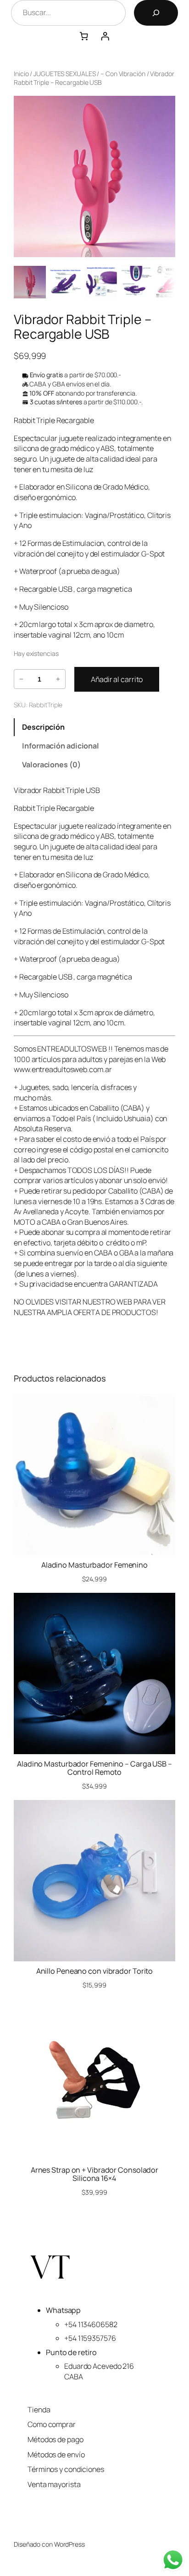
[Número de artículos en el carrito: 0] (84, 36)
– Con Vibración (123, 74)
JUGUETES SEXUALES (64, 74)
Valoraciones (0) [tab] (51, 765)
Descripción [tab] (43, 727)
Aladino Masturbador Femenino (94, 1565)
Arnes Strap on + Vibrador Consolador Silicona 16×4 (94, 2174)
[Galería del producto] (94, 176)
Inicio (21, 74)
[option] (65, 282)
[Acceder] (105, 36)
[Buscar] (156, 13)
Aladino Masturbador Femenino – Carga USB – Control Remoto (94, 1768)
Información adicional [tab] (61, 746)
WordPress (69, 2544)
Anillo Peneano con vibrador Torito (95, 1971)
